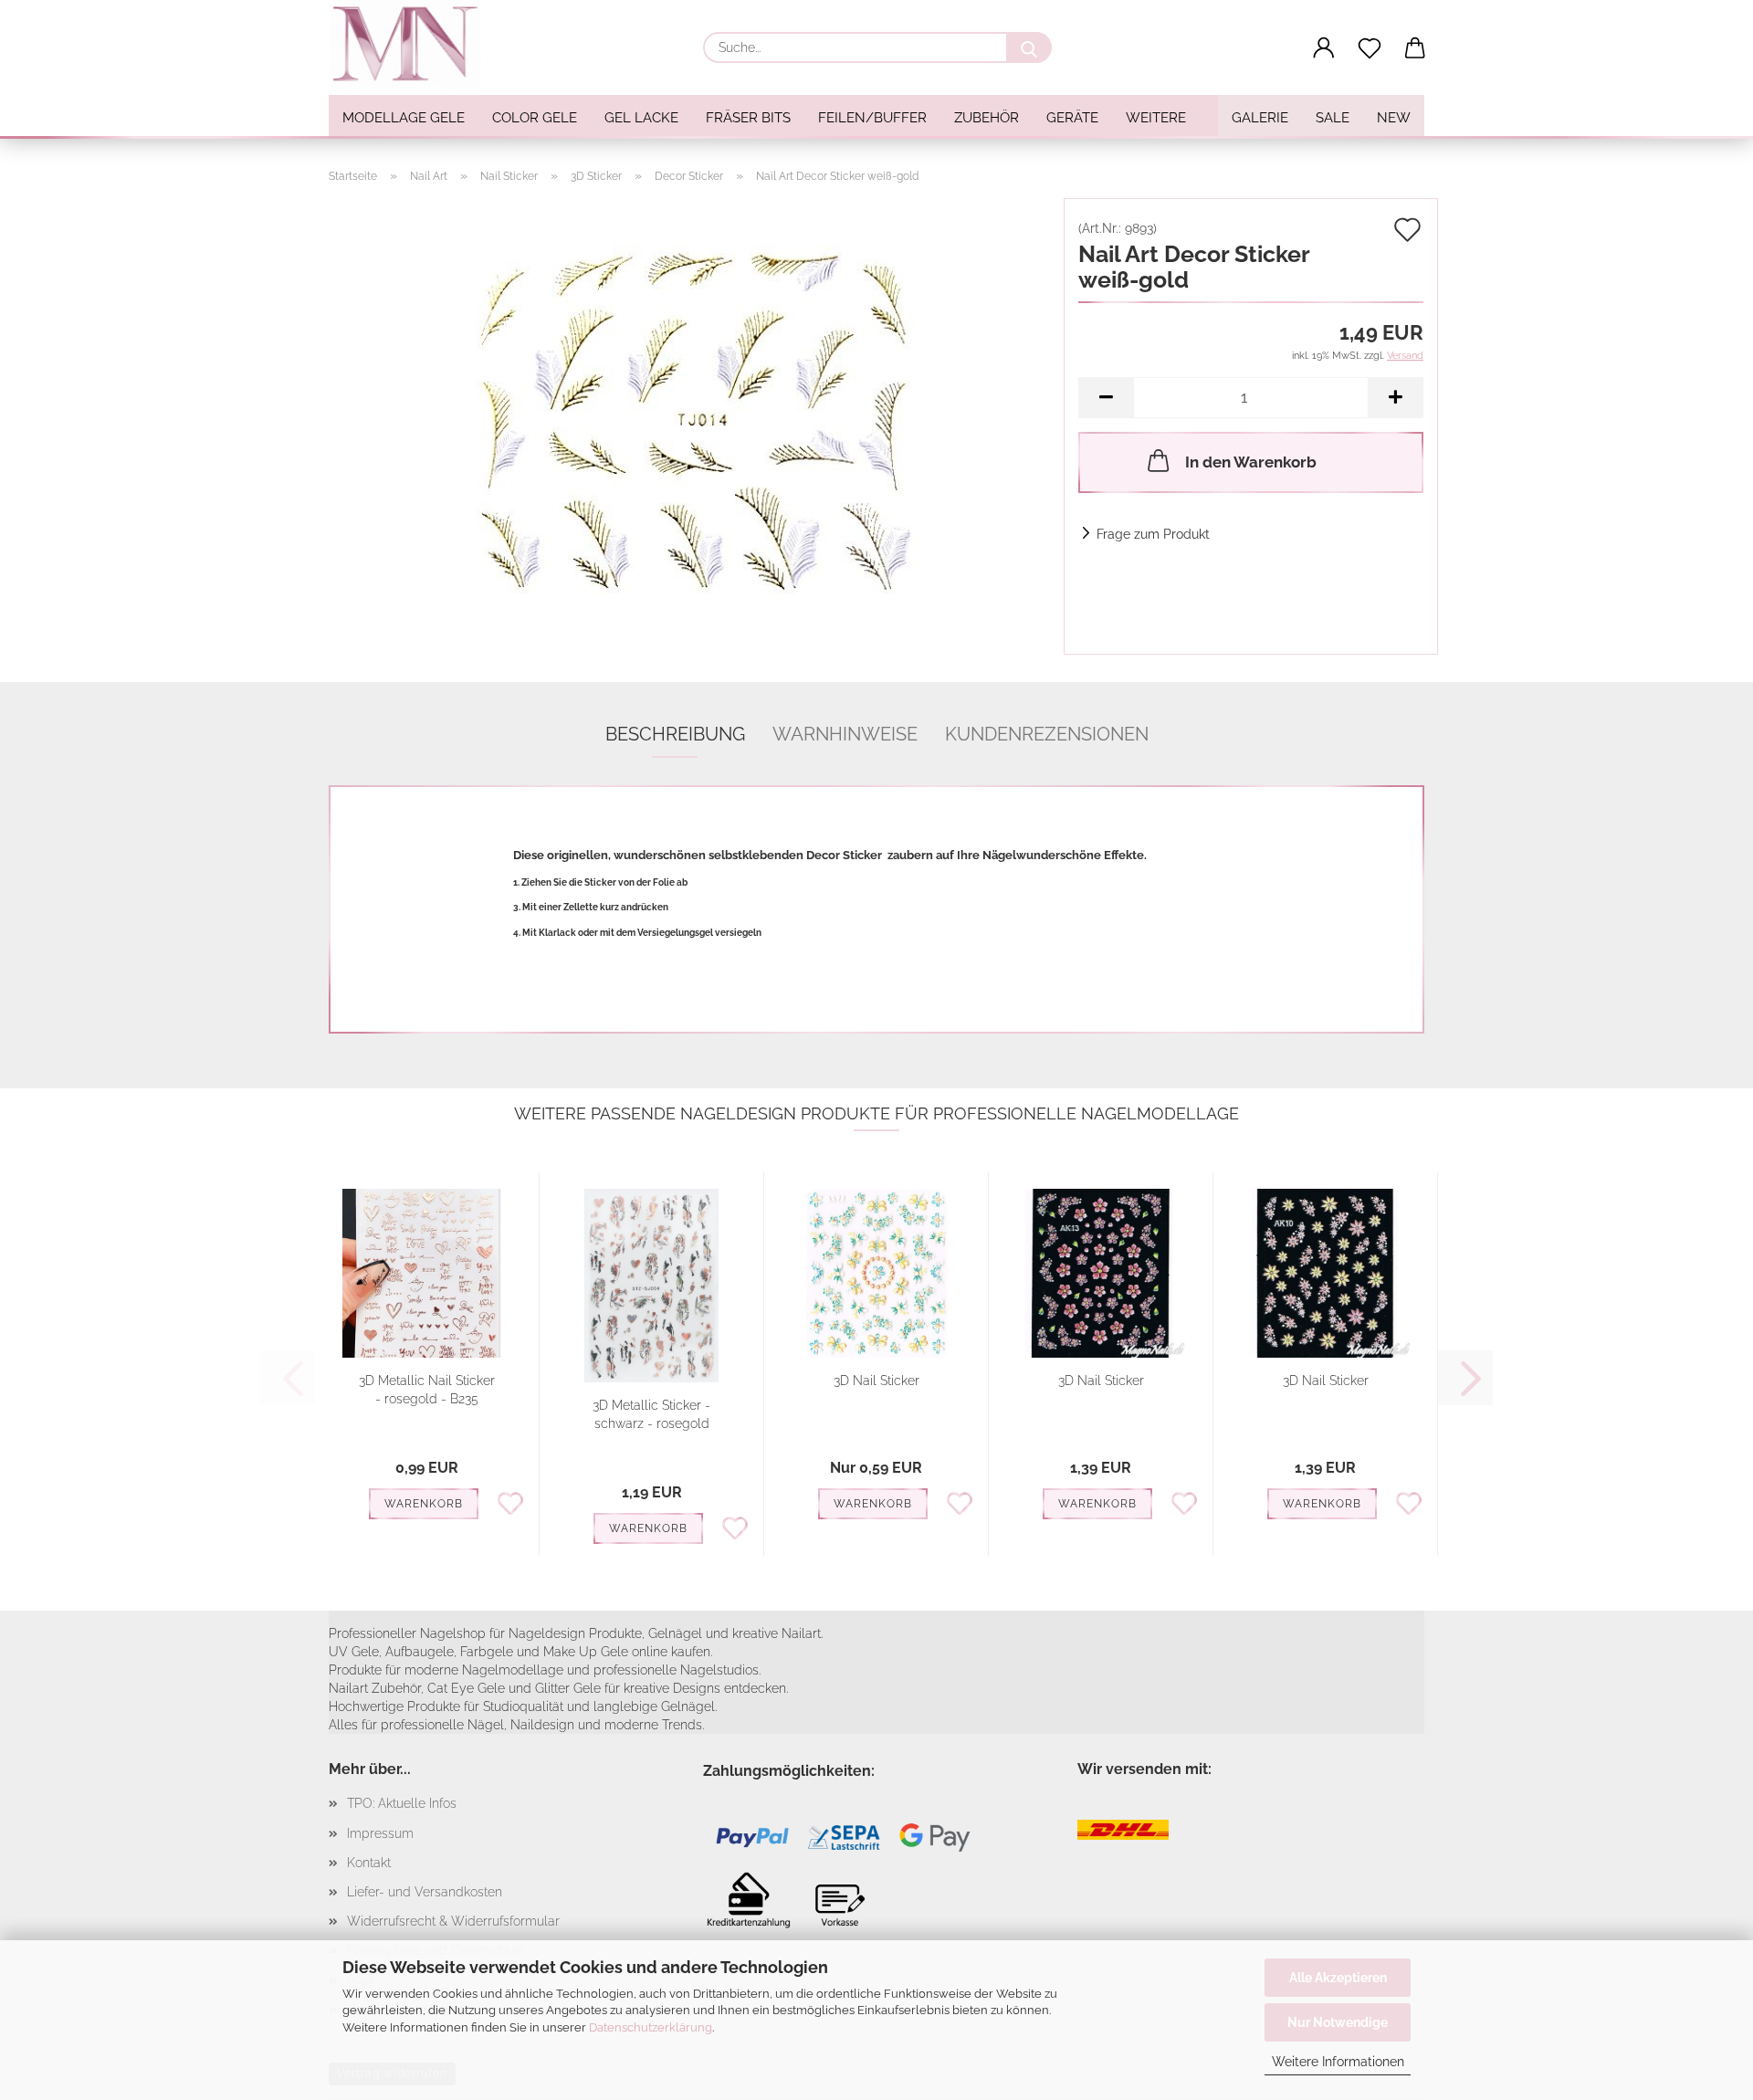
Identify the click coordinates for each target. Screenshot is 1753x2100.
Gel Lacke (641, 118)
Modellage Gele (404, 118)
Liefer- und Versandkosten (425, 1892)
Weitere (1156, 118)
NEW (1394, 118)
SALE (1333, 118)
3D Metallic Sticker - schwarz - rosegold (651, 1414)
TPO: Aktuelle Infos (402, 1803)
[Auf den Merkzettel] (510, 1502)
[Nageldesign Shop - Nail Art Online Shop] (412, 46)
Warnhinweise (845, 734)
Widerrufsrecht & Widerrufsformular (453, 1921)
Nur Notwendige (1338, 2022)
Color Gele (535, 118)
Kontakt (369, 1863)
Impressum (380, 1833)
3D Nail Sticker (876, 1381)
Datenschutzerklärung (651, 2027)
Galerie (1260, 118)
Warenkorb (424, 1504)
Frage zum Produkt (1153, 534)
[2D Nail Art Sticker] (689, 425)
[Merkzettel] (1370, 48)
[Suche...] (1029, 47)
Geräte (1072, 118)
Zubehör (987, 118)
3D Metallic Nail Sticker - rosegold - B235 (427, 1390)
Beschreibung (675, 734)
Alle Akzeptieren (1338, 1978)
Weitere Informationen (1338, 2062)
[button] (1324, 48)
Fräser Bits (748, 118)
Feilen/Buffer (872, 118)
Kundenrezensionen (1047, 734)
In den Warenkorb (1251, 462)
